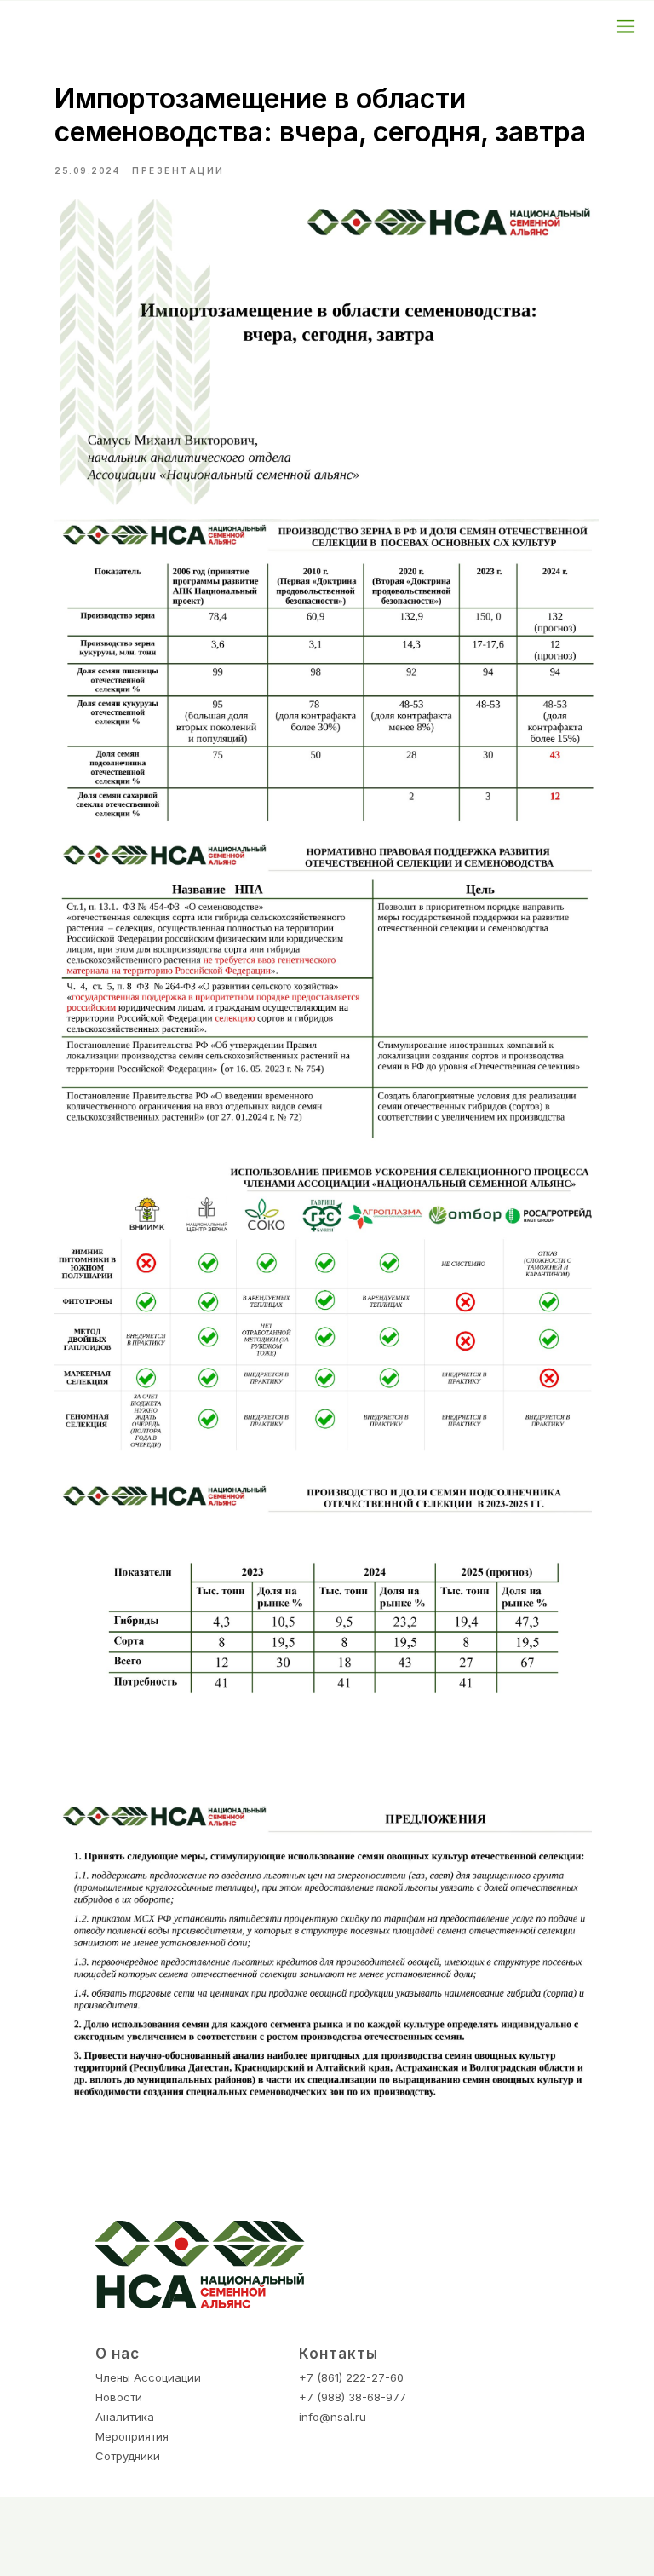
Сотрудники (128, 2456)
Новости (119, 2397)
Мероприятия (132, 2436)
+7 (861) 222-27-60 (351, 2377)
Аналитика (125, 2417)
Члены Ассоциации (148, 2377)
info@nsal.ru (333, 2417)
